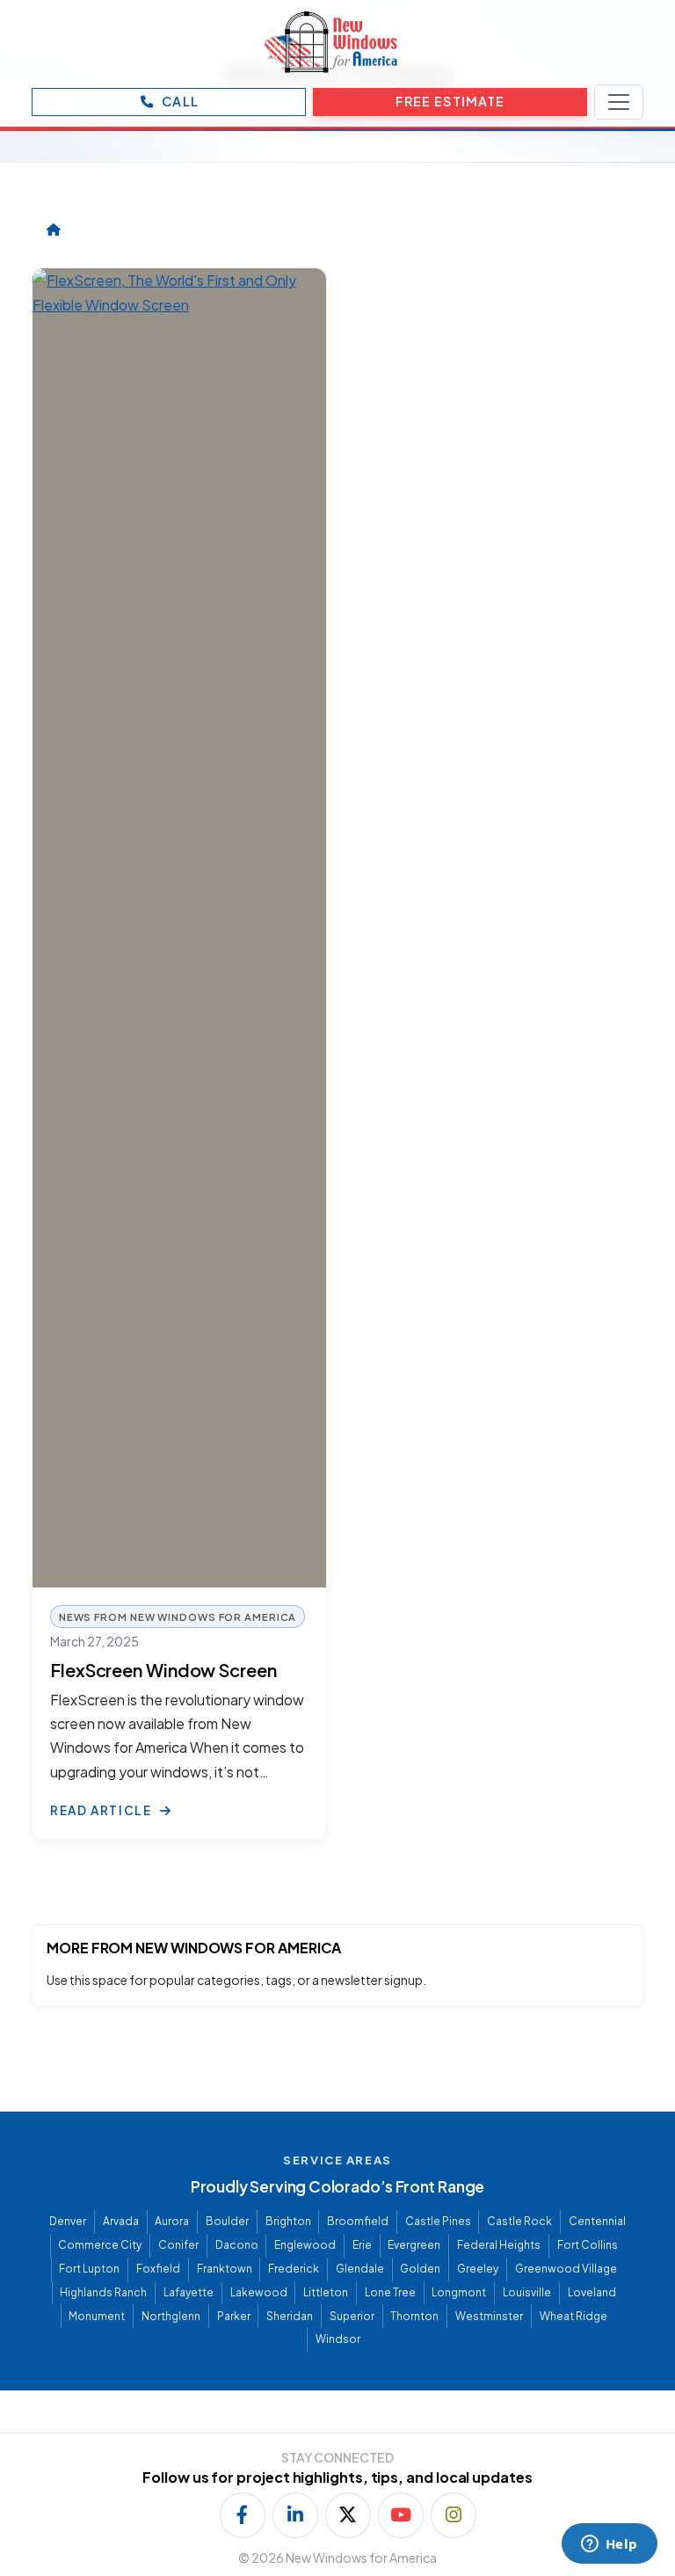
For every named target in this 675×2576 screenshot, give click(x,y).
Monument (97, 2316)
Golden (420, 2269)
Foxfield (158, 2269)
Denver (68, 2221)
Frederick (294, 2269)
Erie (362, 2245)
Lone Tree (390, 2292)
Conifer (178, 2245)
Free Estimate (450, 101)
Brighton (288, 2221)
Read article (102, 1810)
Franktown (225, 2269)
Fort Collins (588, 2245)
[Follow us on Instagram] (454, 2515)
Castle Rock (519, 2221)
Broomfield (358, 2221)
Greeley (478, 2269)
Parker (234, 2316)
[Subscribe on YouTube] (401, 2515)
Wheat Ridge (573, 2316)
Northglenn (171, 2316)
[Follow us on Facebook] (243, 2515)
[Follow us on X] (348, 2515)
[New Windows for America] (330, 42)
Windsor (338, 2339)
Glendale (360, 2269)
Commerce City (100, 2245)
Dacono (237, 2245)
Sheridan (290, 2316)
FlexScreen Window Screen (163, 1670)
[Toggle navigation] (619, 102)
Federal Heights (499, 2245)
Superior (352, 2316)
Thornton (414, 2316)
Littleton (326, 2292)
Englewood (305, 2245)
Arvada (121, 2221)
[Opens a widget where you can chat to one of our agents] (609, 2545)
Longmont (459, 2292)
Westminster (489, 2316)
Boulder (227, 2221)
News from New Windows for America (178, 1616)
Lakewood (259, 2292)
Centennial (597, 2221)
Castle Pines (438, 2221)
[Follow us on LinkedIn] (295, 2515)
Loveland (592, 2292)
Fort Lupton (89, 2269)
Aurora (172, 2221)
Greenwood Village (566, 2269)
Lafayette (189, 2292)
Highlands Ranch (103, 2292)
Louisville (527, 2292)
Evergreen (414, 2245)
